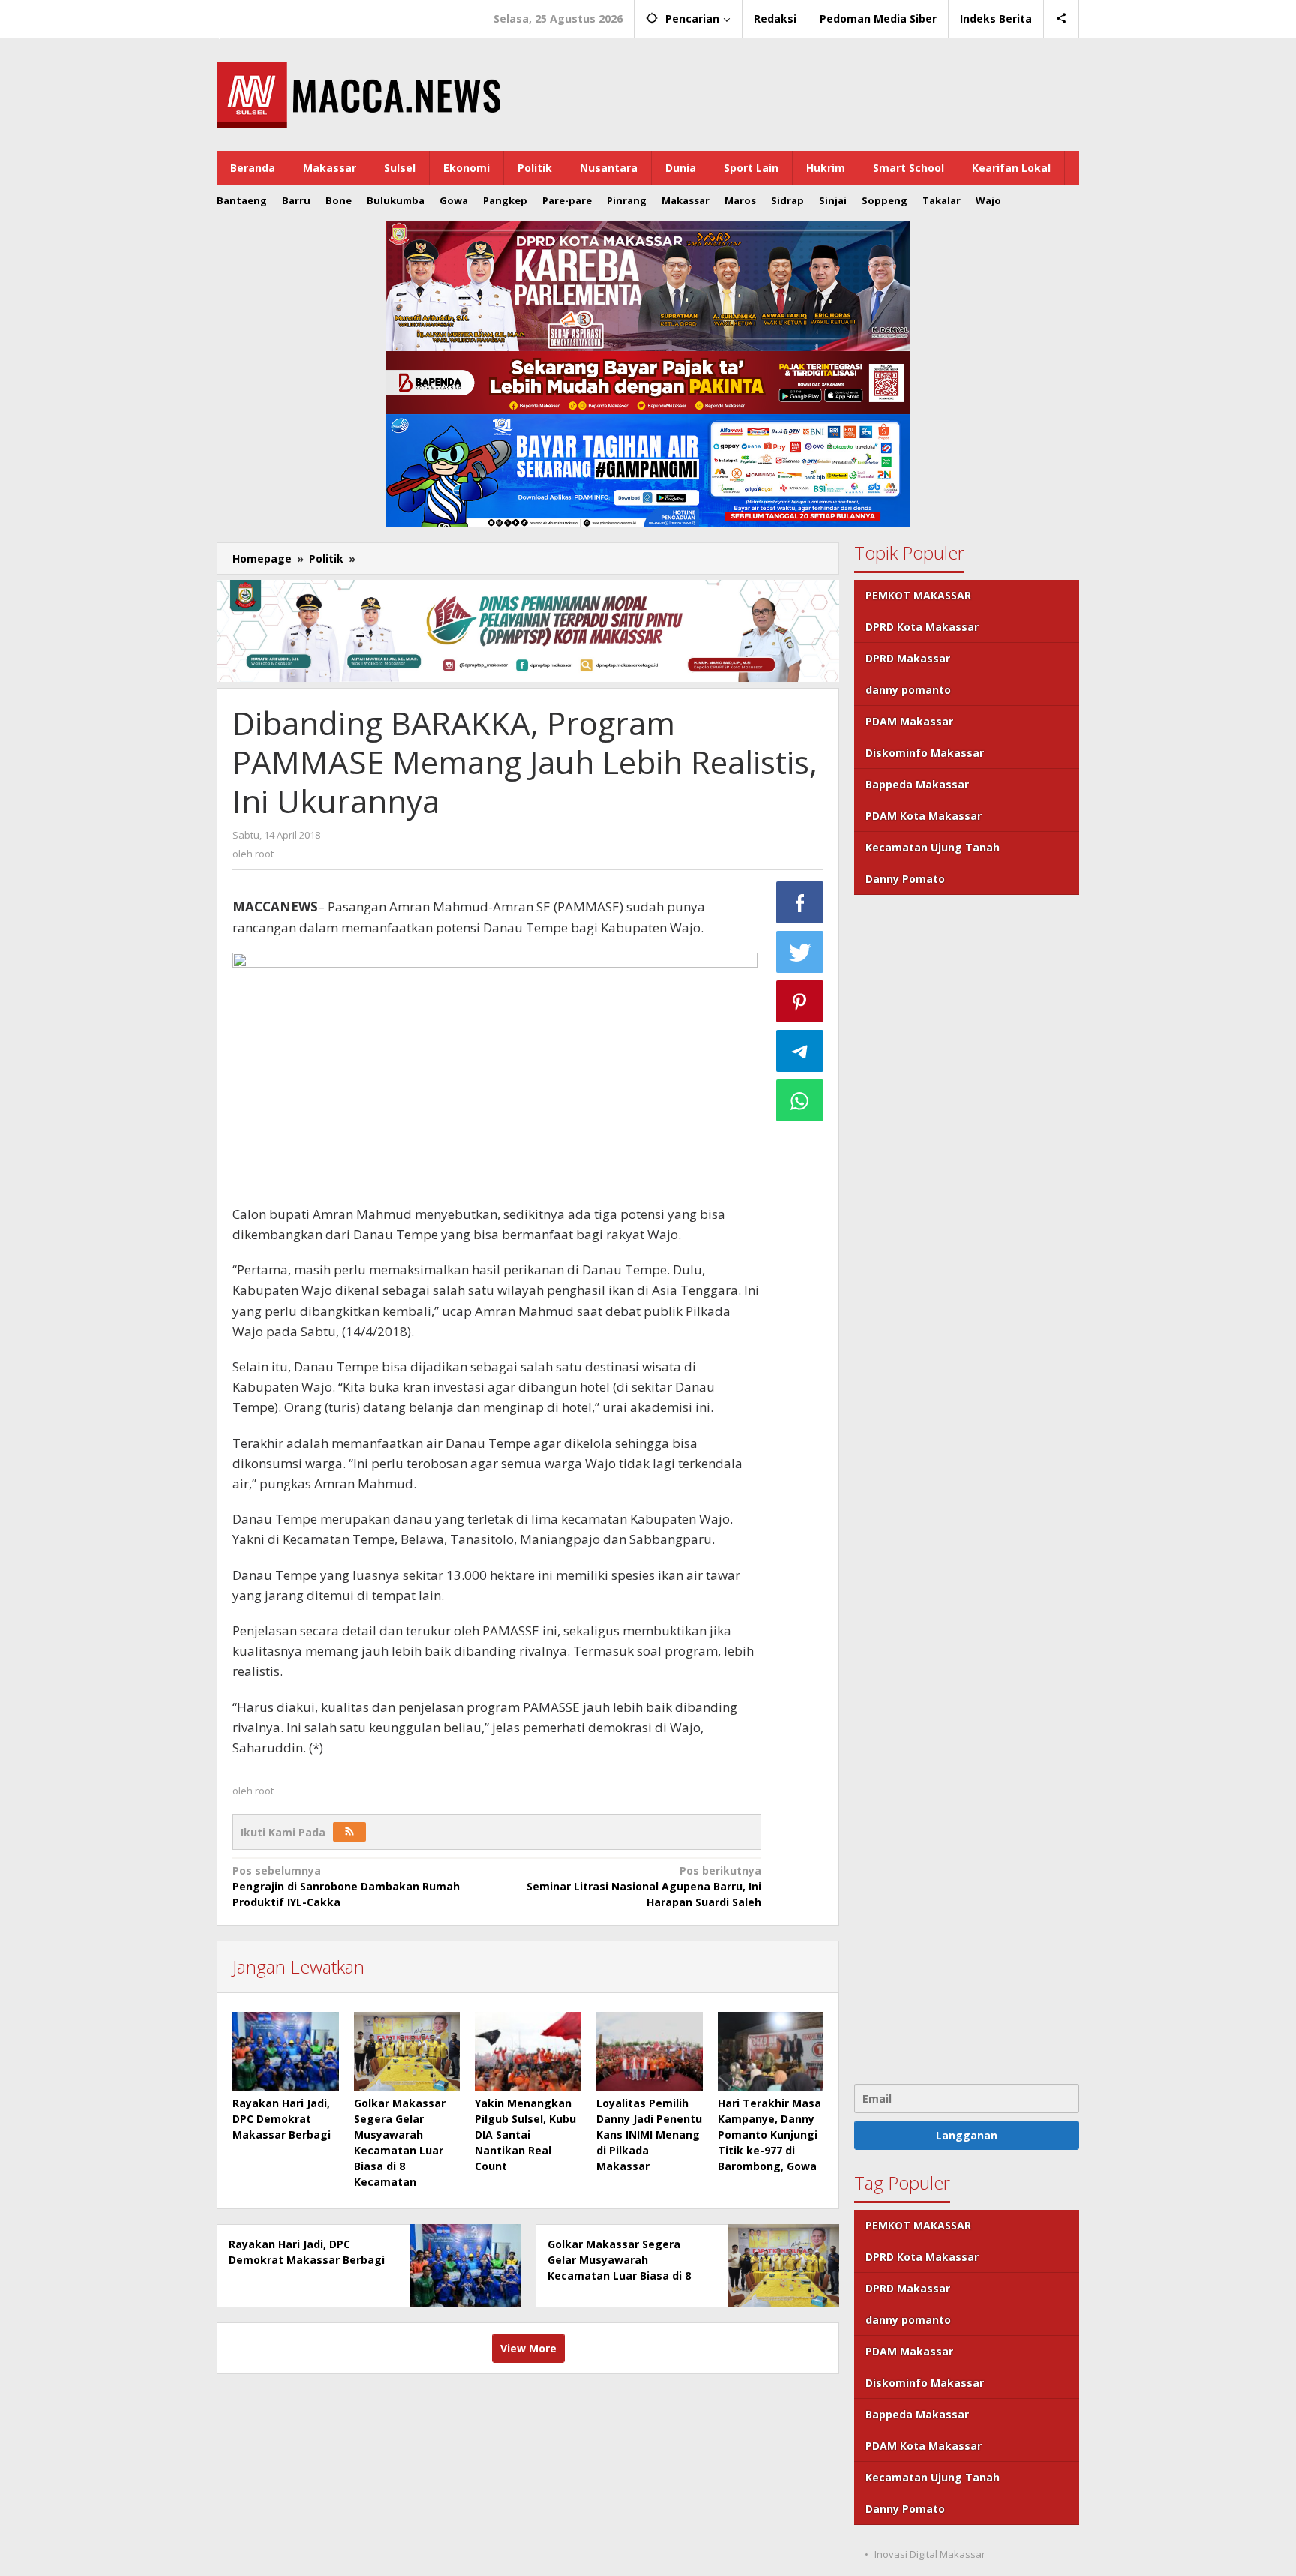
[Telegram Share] (800, 1051)
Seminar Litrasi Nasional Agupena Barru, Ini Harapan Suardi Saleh (643, 1886)
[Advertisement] (967, 1488)
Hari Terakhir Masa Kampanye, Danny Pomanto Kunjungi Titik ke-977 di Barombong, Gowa (769, 2135)
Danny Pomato (905, 879)
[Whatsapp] (800, 1100)
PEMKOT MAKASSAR (918, 595)
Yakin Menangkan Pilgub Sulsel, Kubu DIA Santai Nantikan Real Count (525, 2135)
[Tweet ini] (800, 952)
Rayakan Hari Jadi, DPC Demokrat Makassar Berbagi (282, 2119)
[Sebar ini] (800, 902)
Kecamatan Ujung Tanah (933, 847)
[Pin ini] (800, 1001)
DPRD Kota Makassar (922, 627)
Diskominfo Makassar (925, 753)
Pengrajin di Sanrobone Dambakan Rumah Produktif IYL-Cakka (346, 1886)
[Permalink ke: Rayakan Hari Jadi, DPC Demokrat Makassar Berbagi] (286, 2052)
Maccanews (268, 14)
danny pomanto (908, 690)
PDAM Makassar (909, 721)
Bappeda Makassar (917, 784)
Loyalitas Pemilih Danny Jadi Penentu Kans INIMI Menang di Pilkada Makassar (649, 2135)
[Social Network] (1062, 19)
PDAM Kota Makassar (924, 816)
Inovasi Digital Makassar (930, 2554)
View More (528, 2348)
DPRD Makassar (908, 658)
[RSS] (349, 1832)
